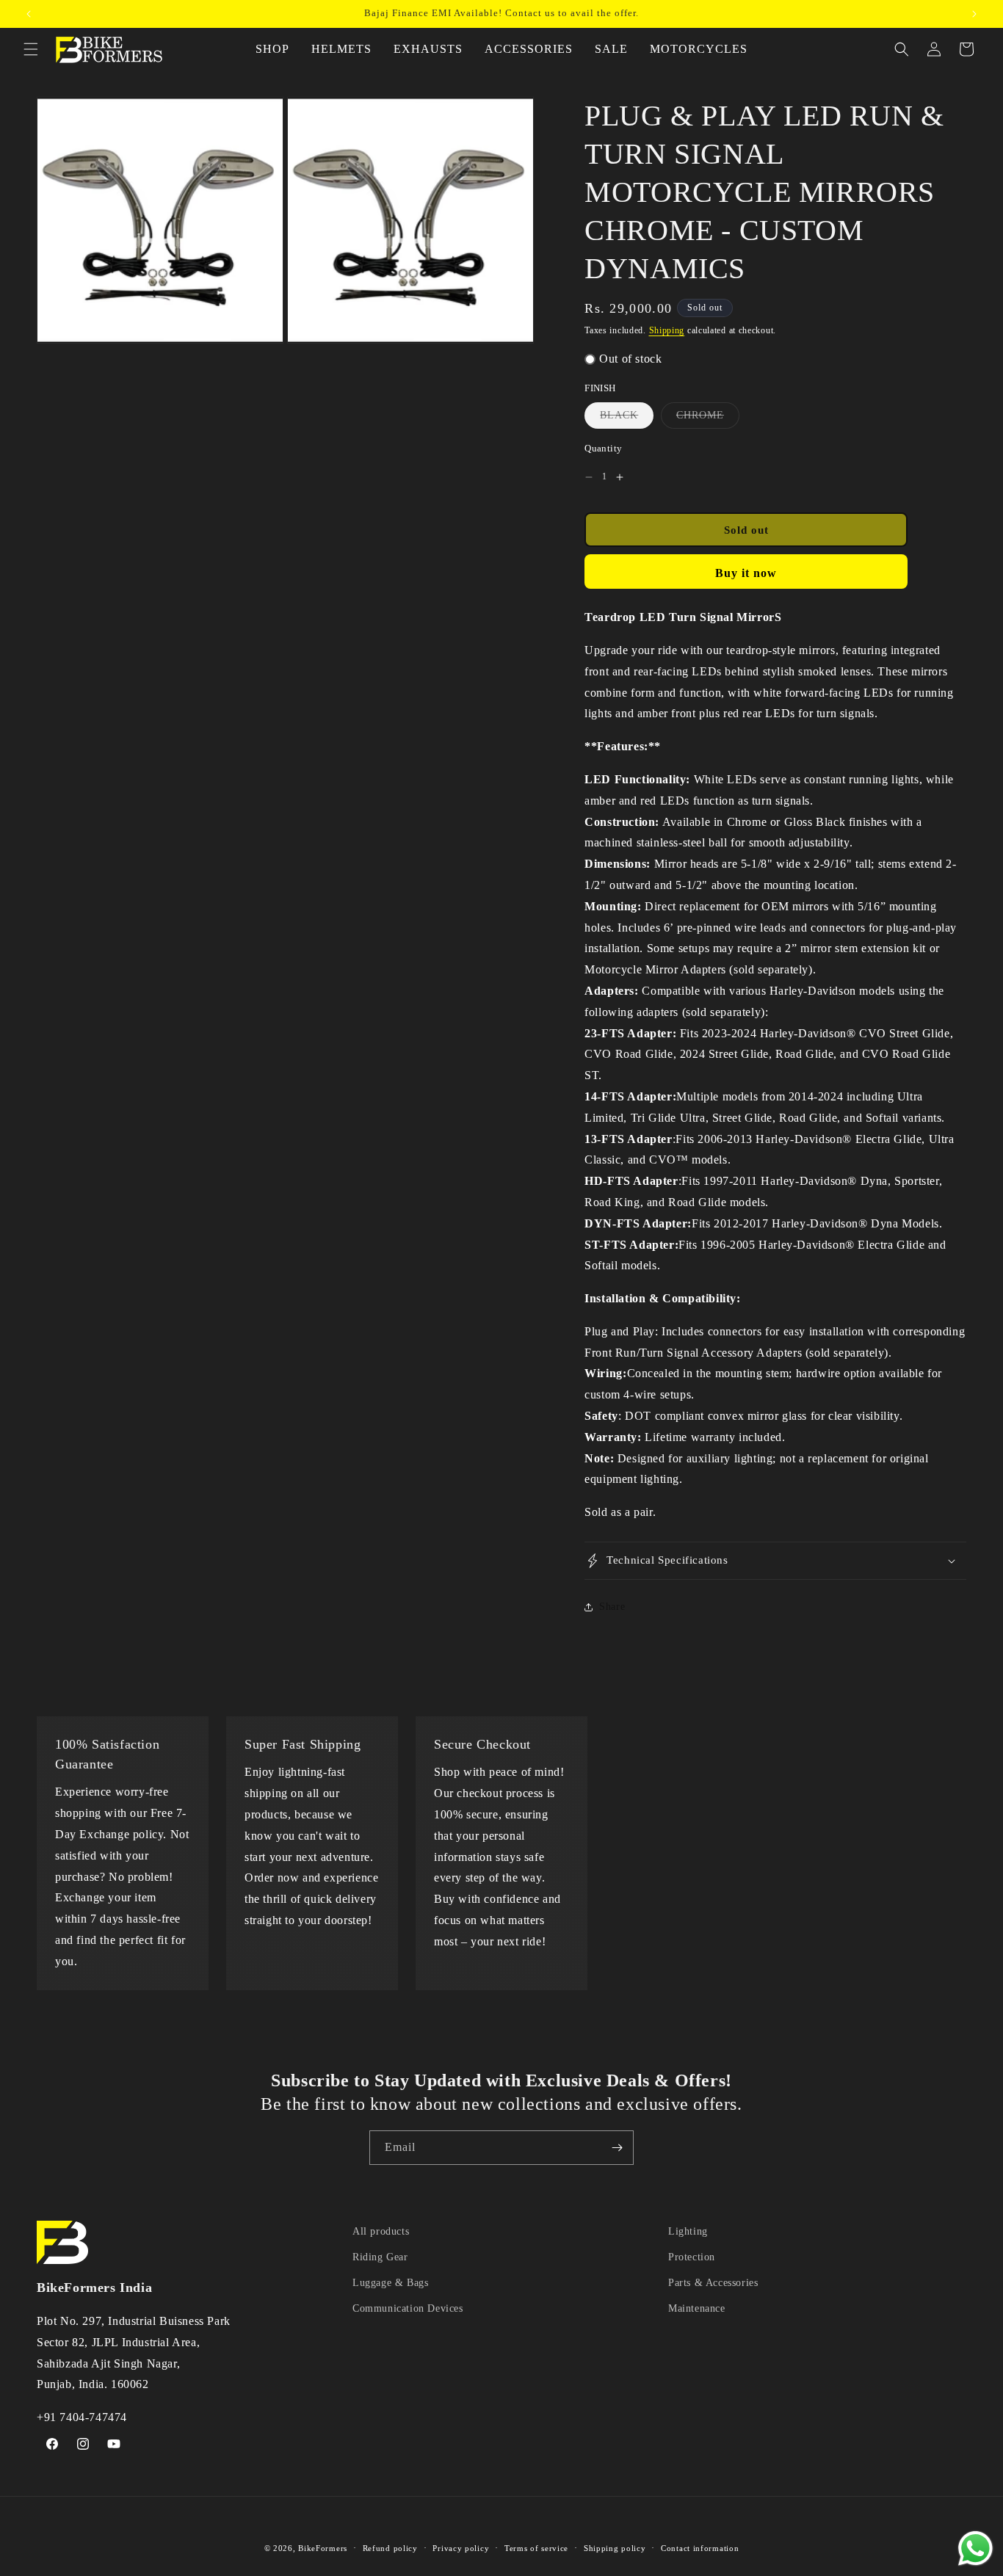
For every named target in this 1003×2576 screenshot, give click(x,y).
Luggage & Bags (390, 2283)
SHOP (272, 49)
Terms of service (536, 2548)
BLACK (627, 419)
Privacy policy (461, 2548)
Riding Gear (380, 2257)
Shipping (667, 330)
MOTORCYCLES (699, 49)
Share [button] (612, 1607)
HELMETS (341, 49)
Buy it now (746, 573)
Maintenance (697, 2308)
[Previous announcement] (29, 14)
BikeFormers (323, 2548)
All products (381, 2231)
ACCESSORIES (529, 49)
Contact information (700, 2548)
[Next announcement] (974, 14)
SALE (611, 49)
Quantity (603, 448)
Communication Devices (408, 2308)
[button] (31, 49)
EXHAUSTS (428, 49)
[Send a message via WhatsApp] (975, 2548)
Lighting (688, 2231)
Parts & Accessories (713, 2283)
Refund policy (390, 2548)
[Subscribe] (617, 2148)
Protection (692, 2257)
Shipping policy (615, 2548)
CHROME (708, 419)
